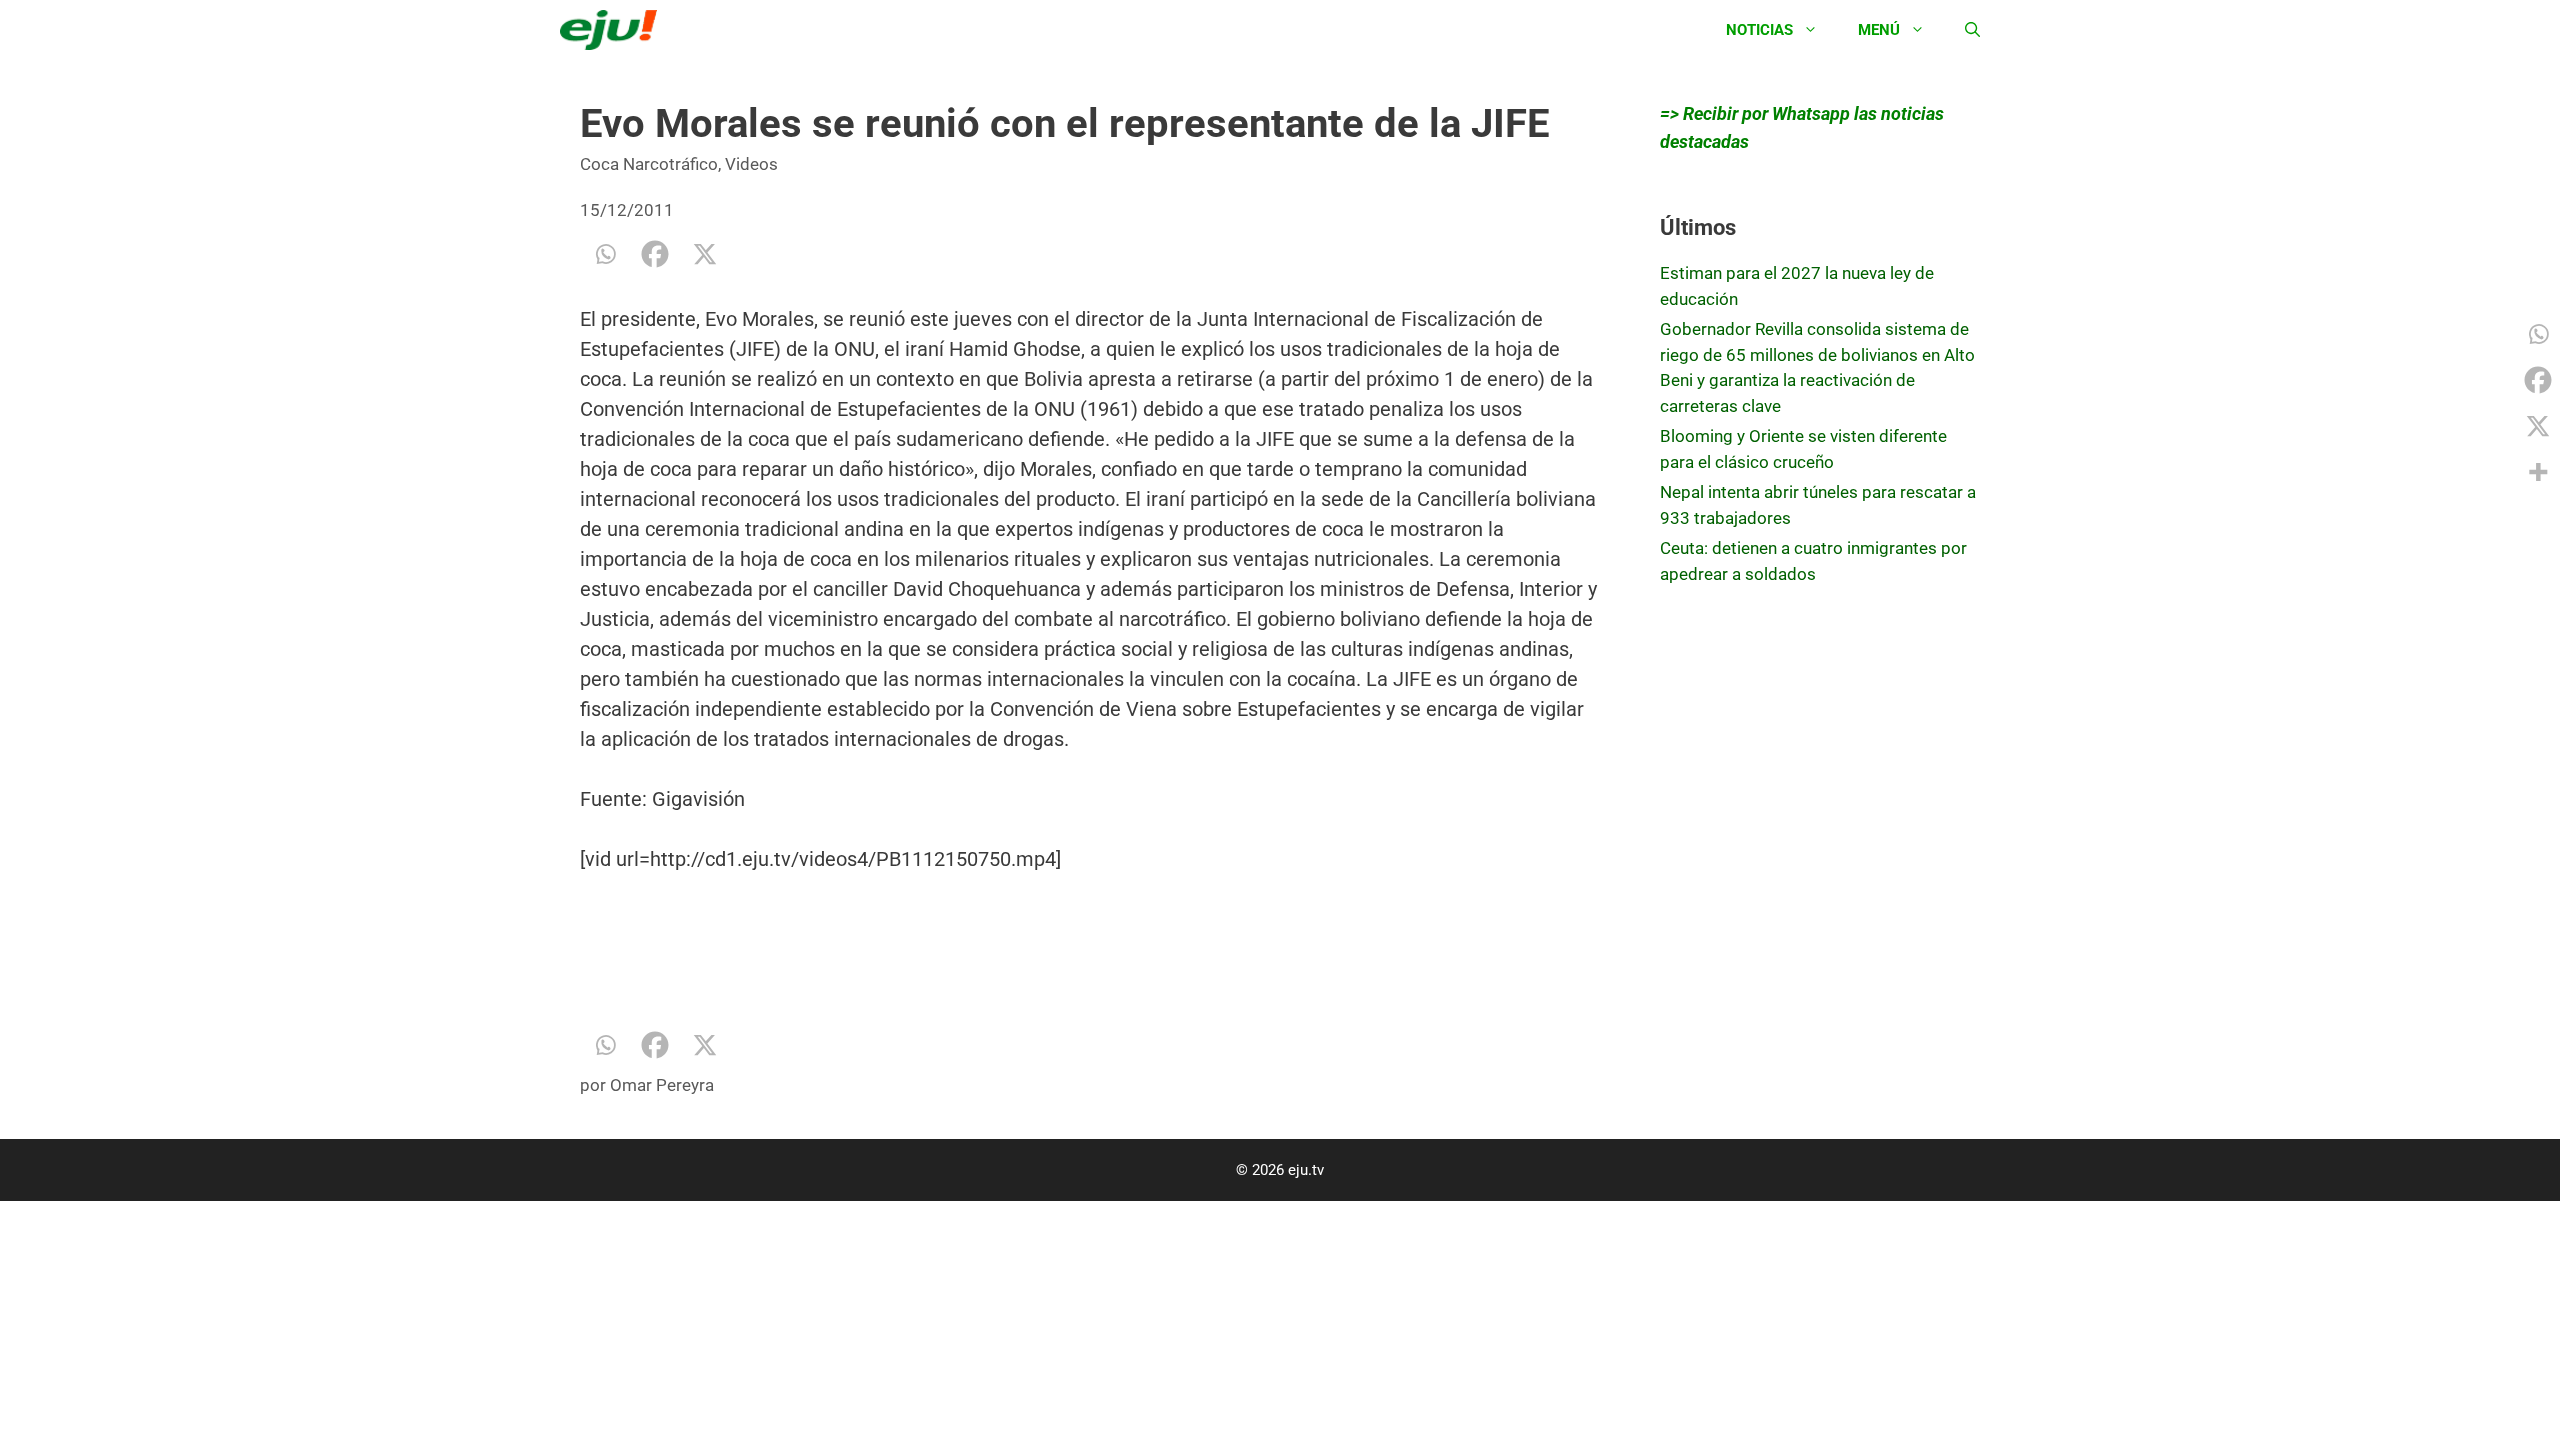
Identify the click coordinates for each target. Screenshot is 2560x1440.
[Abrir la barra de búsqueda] (1972, 30)
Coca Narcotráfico (649, 164)
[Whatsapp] (605, 254)
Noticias (1759, 30)
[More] (2538, 472)
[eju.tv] (613, 30)
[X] (705, 254)
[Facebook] (655, 254)
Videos (751, 164)
